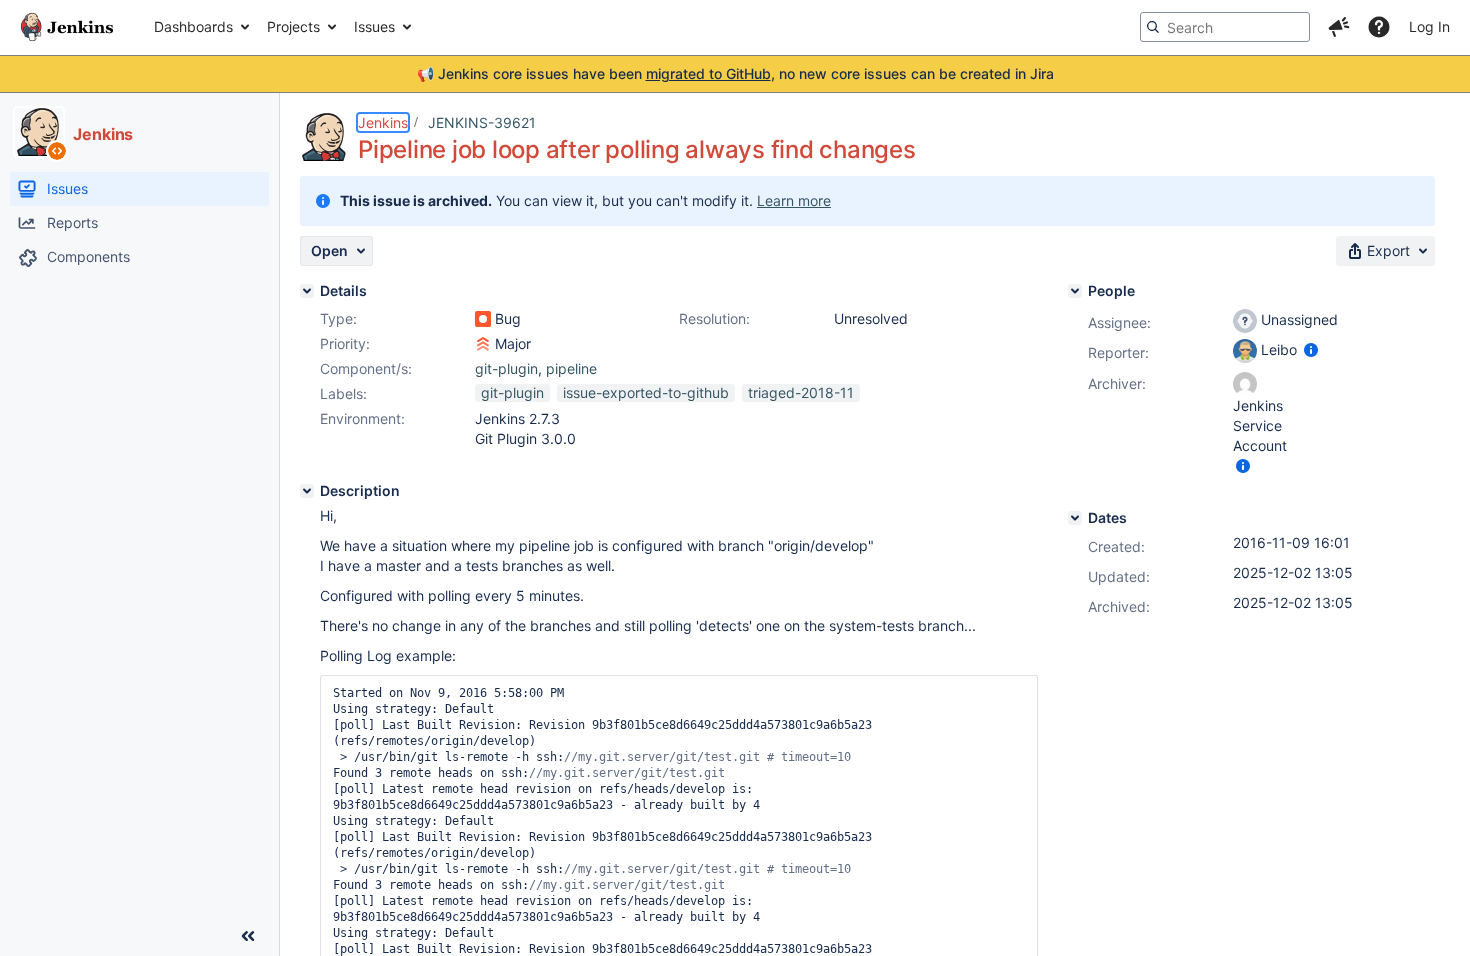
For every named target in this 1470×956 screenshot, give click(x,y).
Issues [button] (374, 26)
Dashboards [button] (193, 26)
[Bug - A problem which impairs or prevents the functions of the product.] (483, 319)
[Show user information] (1311, 349)
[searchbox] (1225, 27)
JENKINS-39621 (482, 122)
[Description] (307, 491)
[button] (1339, 27)
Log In (1429, 26)
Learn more (794, 200)
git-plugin (506, 368)
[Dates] (1075, 518)
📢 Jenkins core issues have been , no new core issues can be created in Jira (735, 73)
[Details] (307, 291)
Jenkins (383, 122)
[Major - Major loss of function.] (483, 344)
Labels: (343, 393)
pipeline (571, 368)
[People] (1075, 291)
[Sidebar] (248, 936)
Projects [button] (293, 26)
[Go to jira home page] (67, 27)
